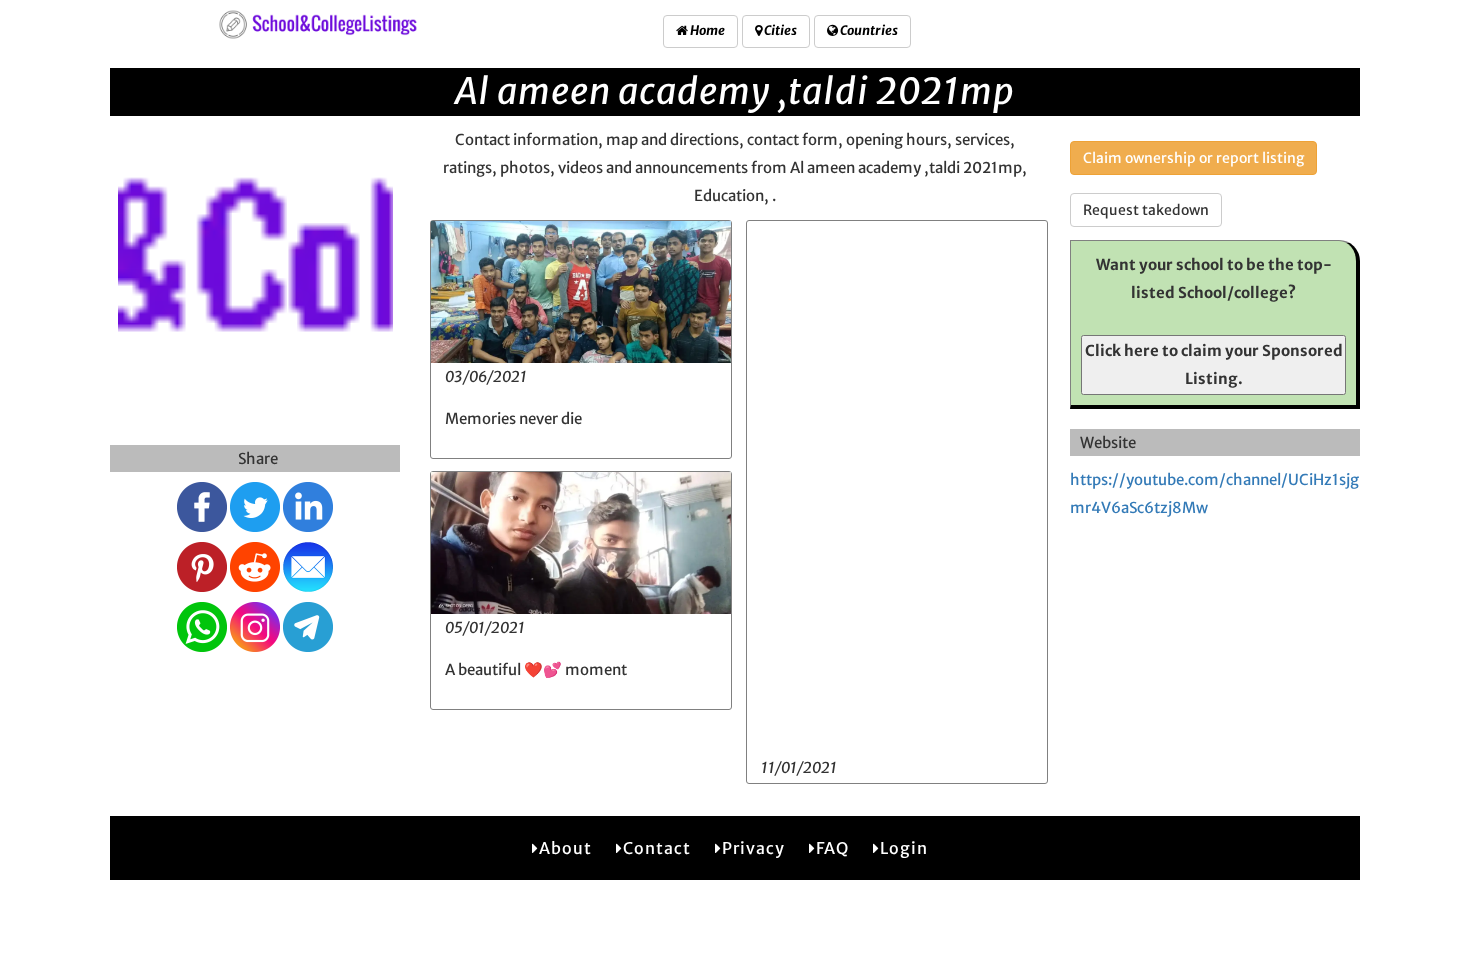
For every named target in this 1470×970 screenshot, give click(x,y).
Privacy (753, 848)
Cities (779, 30)
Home (706, 30)
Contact (657, 848)
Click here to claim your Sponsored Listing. (1214, 364)
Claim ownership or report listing (1193, 158)
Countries (868, 30)
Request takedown (1146, 210)
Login (904, 848)
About (565, 848)
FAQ (832, 848)
